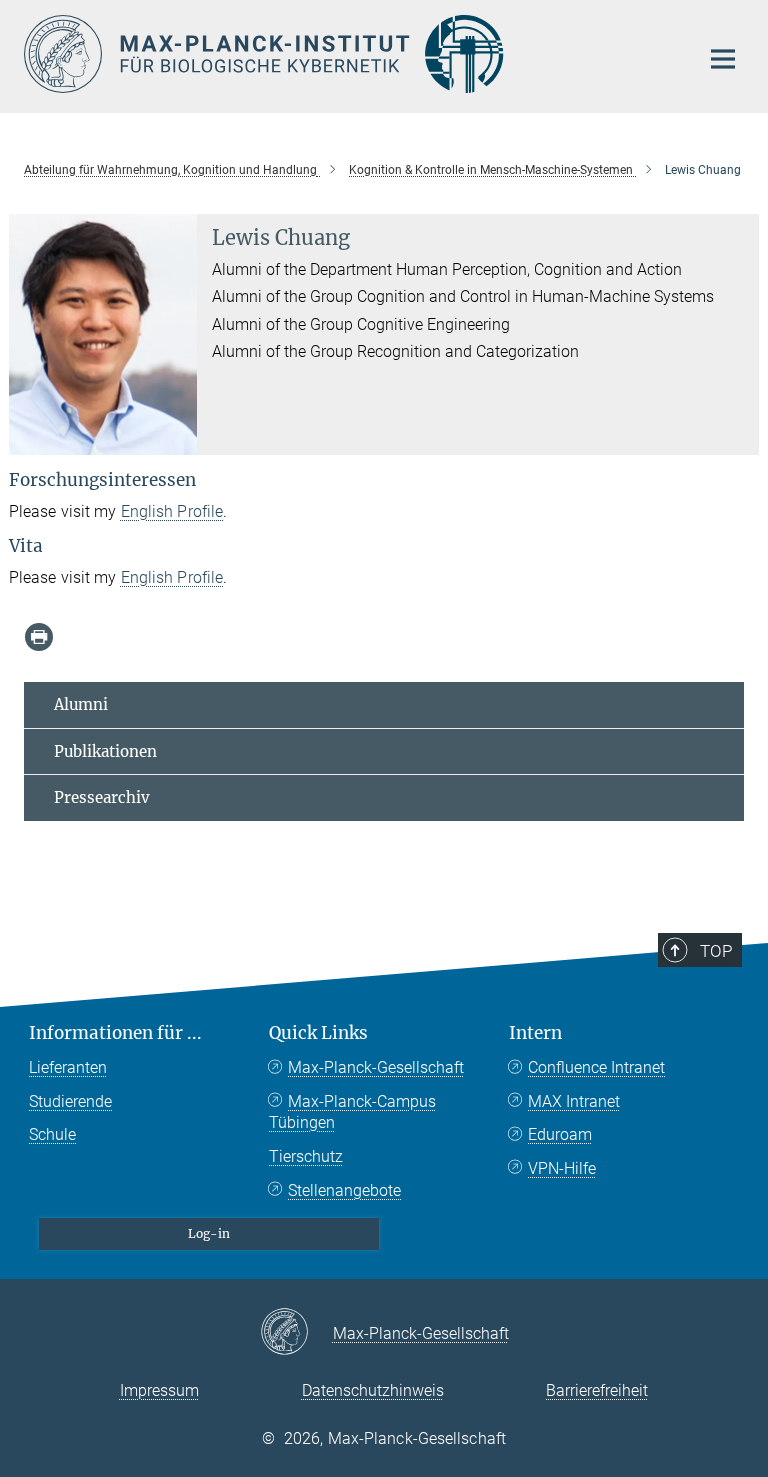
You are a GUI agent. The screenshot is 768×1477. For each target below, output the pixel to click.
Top (716, 951)
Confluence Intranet (596, 1067)
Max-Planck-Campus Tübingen (352, 1112)
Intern (535, 1033)
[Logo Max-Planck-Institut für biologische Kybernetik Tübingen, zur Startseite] (349, 54)
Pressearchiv (102, 797)
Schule (52, 1134)
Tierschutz (306, 1156)
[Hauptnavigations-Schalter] (723, 59)
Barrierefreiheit (597, 1390)
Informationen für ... (115, 1033)
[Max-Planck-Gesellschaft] (296, 1333)
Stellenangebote (344, 1190)
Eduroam (560, 1134)
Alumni (81, 704)
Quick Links (318, 1033)
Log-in (209, 1233)
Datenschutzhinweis (373, 1390)
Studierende (70, 1101)
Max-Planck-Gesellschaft (376, 1067)
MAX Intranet (574, 1101)
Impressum (159, 1390)
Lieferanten (68, 1067)
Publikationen (105, 751)
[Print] (39, 637)
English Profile (172, 511)
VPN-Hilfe (562, 1168)
